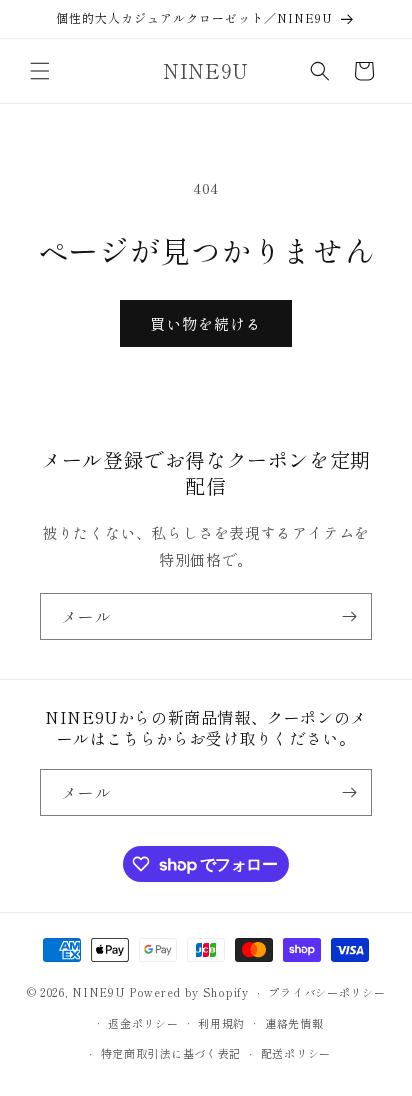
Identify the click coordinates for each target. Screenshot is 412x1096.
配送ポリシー (296, 1053)
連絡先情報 (294, 1023)
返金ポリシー (143, 1023)
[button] (40, 71)
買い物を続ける (206, 323)
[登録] (349, 616)
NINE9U (98, 992)
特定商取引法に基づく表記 (171, 1053)
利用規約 (221, 1023)
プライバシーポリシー (326, 992)
